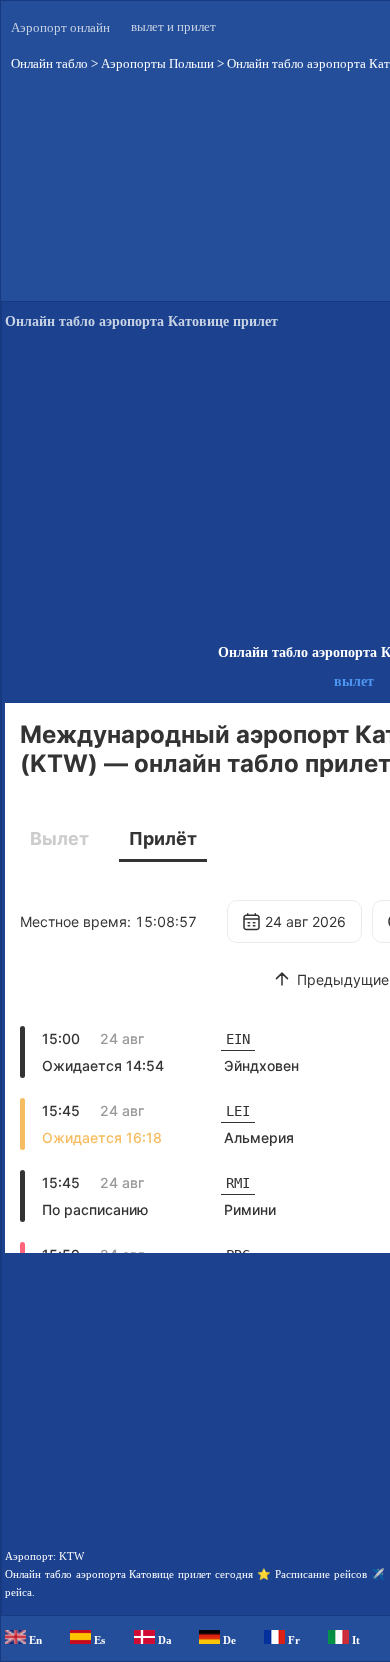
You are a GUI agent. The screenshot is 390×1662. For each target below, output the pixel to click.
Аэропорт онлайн (60, 27)
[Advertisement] (195, 832)
